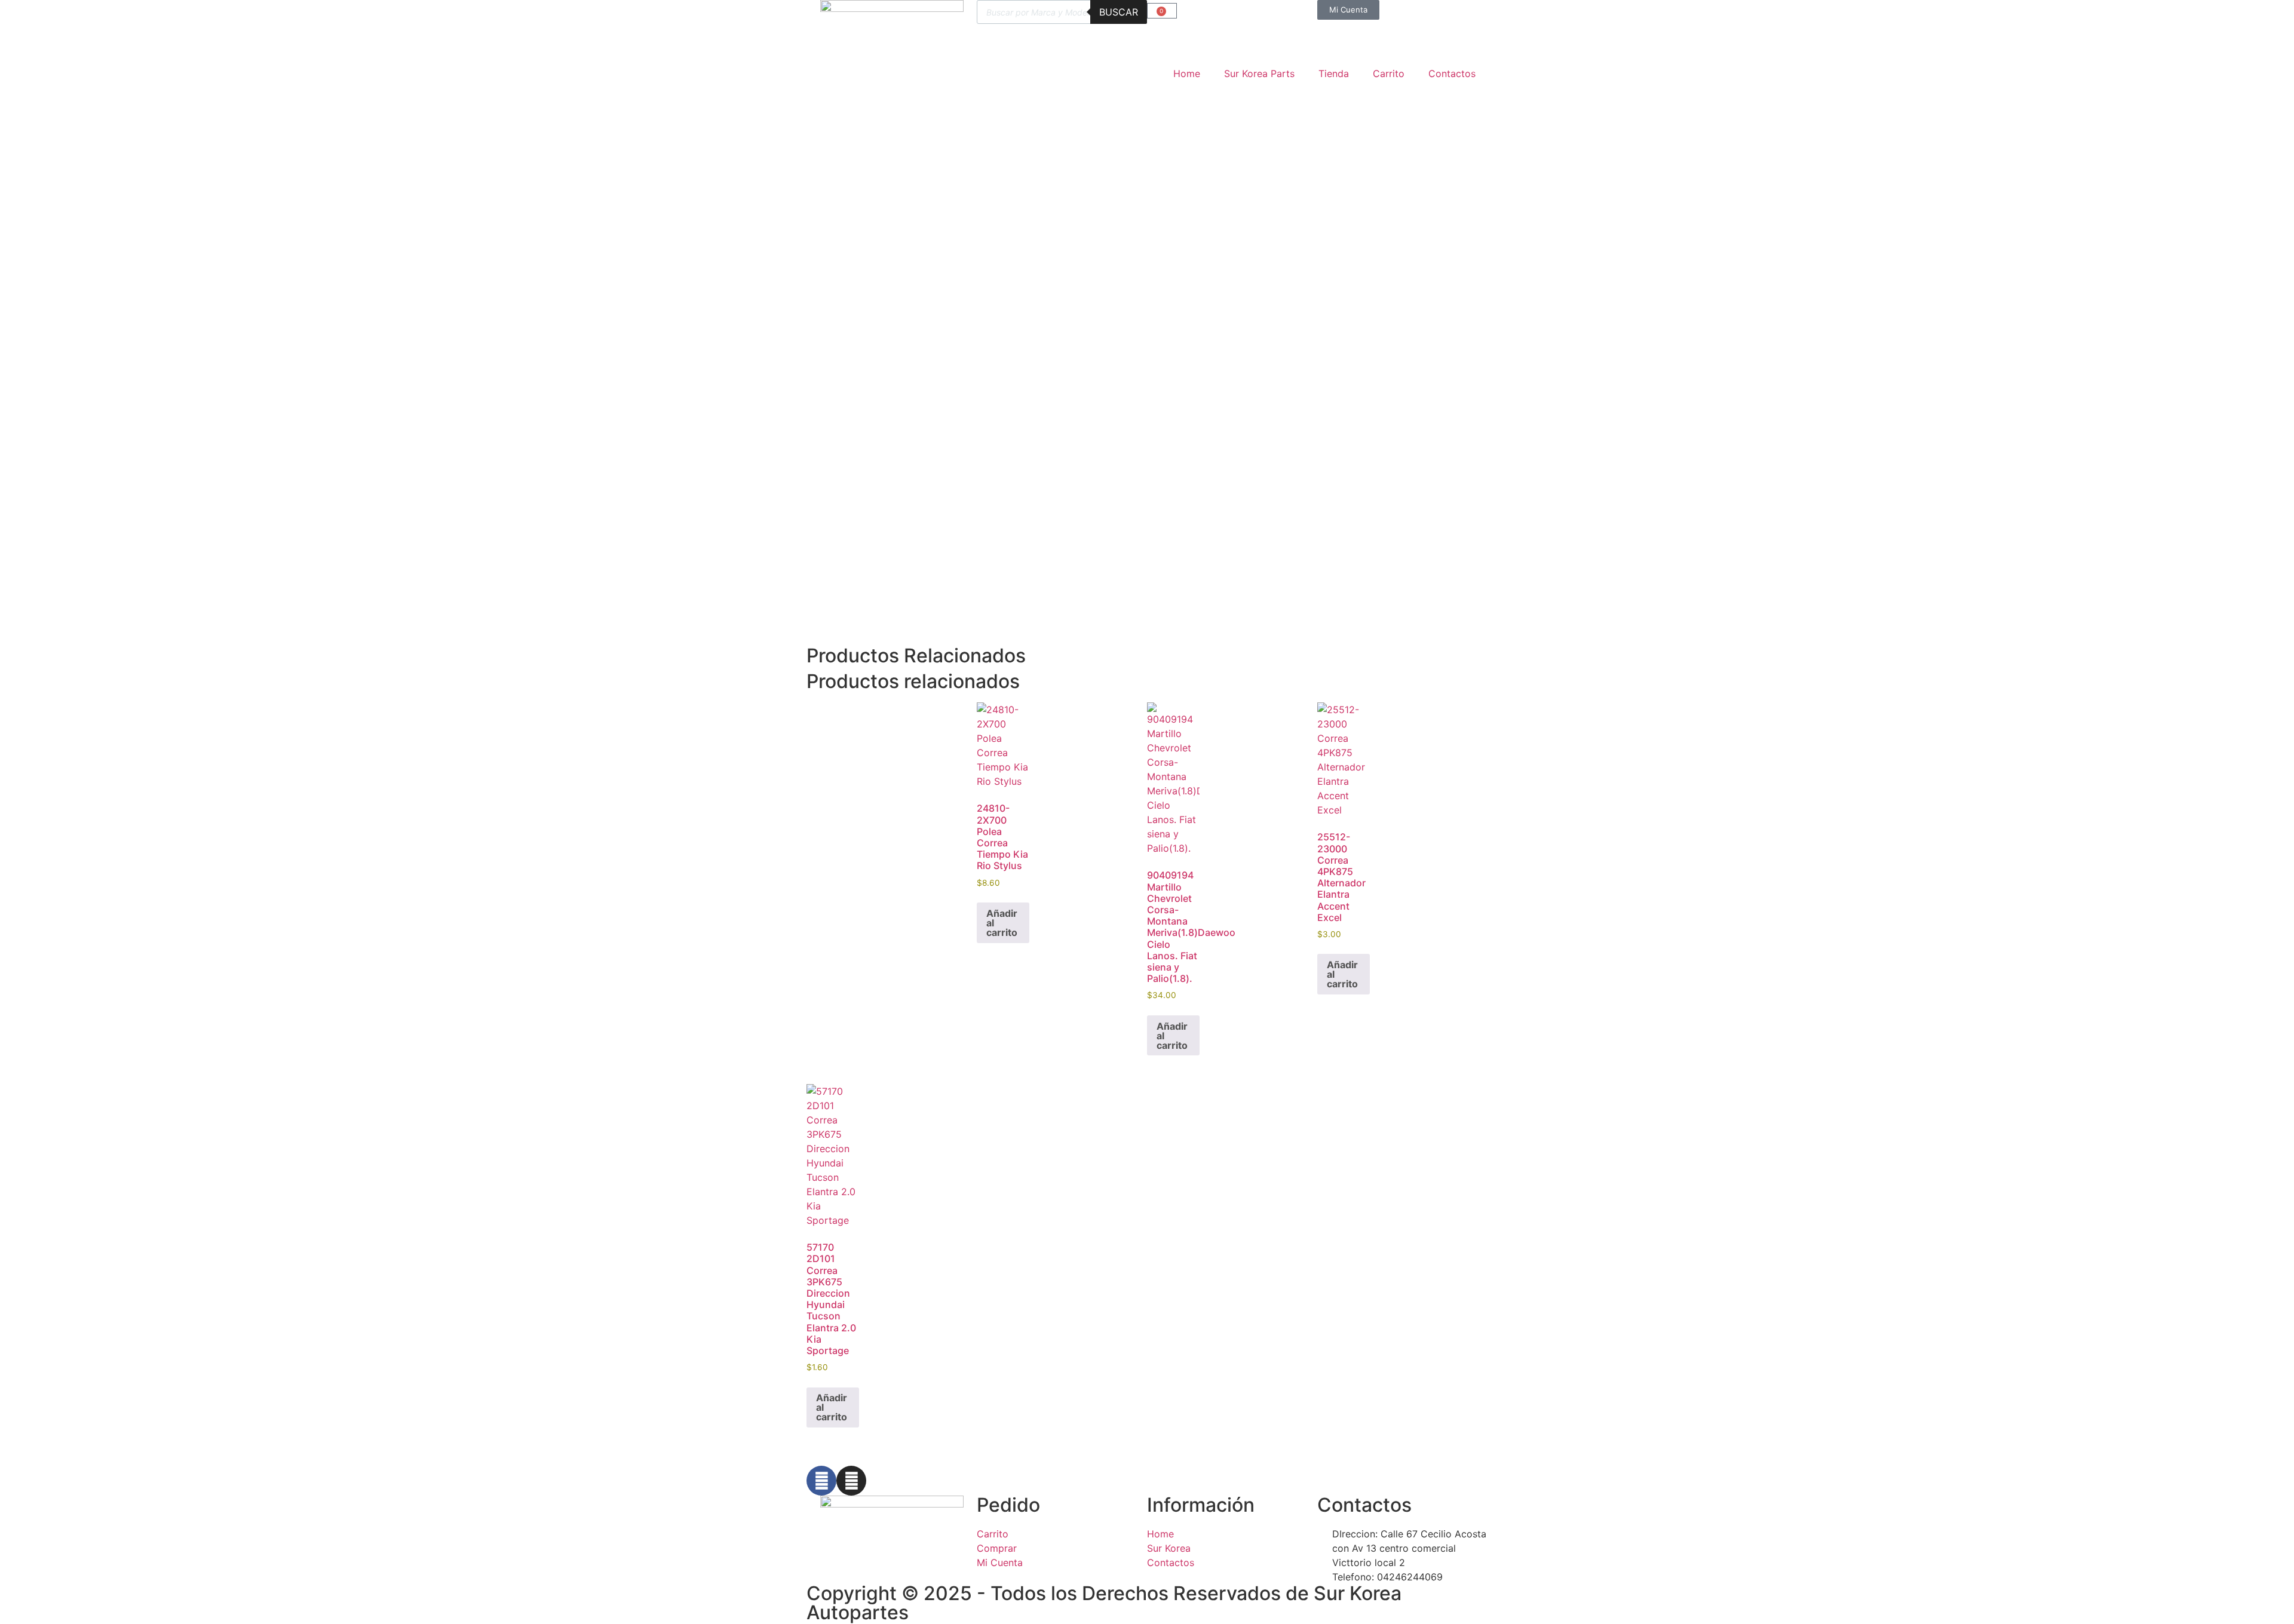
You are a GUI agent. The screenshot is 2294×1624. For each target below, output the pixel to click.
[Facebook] (821, 1481)
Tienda (1334, 73)
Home (1187, 73)
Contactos (1452, 73)
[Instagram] (851, 1481)
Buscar (1119, 12)
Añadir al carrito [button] (1002, 923)
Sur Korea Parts (1259, 73)
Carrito (1389, 73)
